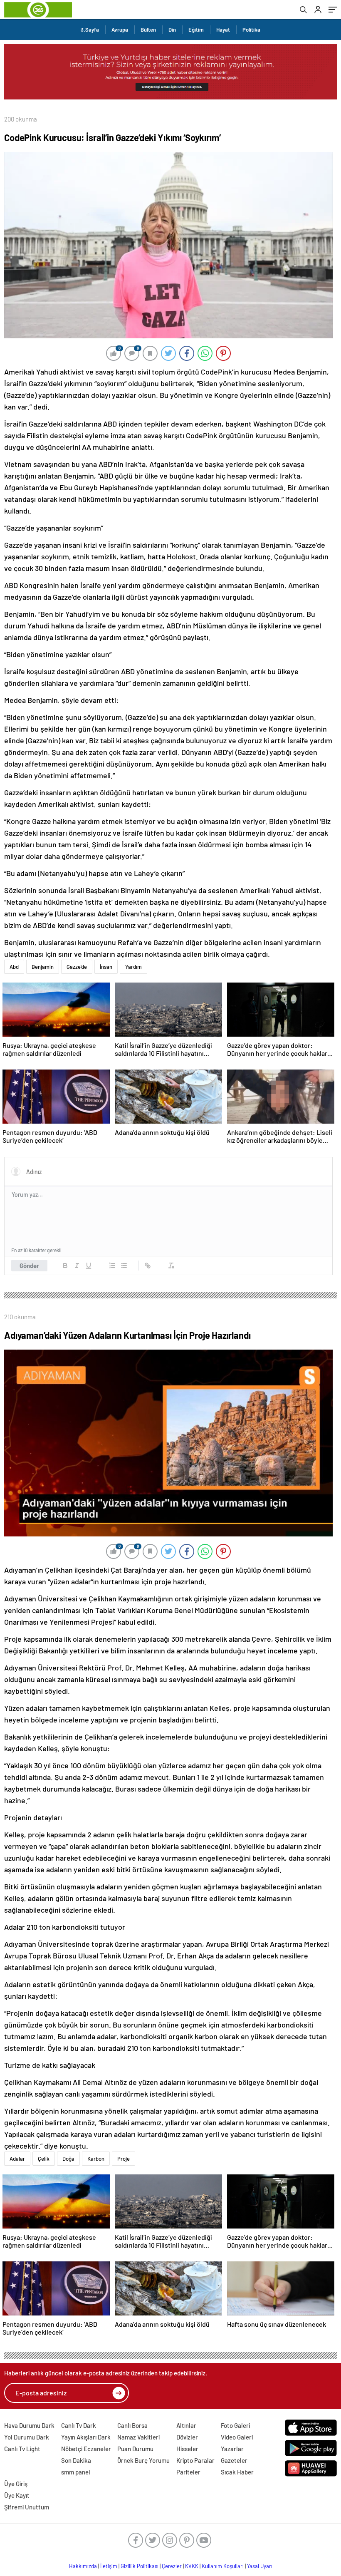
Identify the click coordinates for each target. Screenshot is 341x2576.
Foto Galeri (235, 2425)
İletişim (109, 2566)
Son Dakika (76, 2460)
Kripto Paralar (195, 2460)
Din (172, 30)
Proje (124, 2159)
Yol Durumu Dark (27, 2437)
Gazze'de (77, 967)
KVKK (192, 2566)
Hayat (223, 30)
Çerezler (172, 2566)
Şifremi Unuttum (27, 2507)
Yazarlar (232, 2449)
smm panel (76, 2472)
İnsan (106, 967)
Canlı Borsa (132, 2425)
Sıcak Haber (237, 2472)
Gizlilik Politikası (140, 2566)
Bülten (148, 30)
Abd (14, 967)
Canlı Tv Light (22, 2449)
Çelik (44, 2159)
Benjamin (43, 967)
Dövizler (187, 2437)
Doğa (68, 2159)
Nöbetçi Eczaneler (86, 2449)
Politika (251, 30)
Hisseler (187, 2449)
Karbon (96, 2159)
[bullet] (124, 1266)
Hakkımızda (83, 2566)
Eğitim (196, 30)
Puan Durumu (135, 2449)
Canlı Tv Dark (79, 2425)
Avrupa (120, 30)
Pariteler (188, 2472)
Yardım (133, 967)
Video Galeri (237, 2437)
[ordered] (112, 1266)
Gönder (29, 1266)
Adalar (17, 2159)
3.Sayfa (90, 30)
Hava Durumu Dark (29, 2425)
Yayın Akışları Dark (86, 2437)
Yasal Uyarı (260, 2566)
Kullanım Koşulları (223, 2566)
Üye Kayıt (17, 2495)
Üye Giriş (16, 2484)
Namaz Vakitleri (138, 2437)
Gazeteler (234, 2460)
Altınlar (186, 2425)
